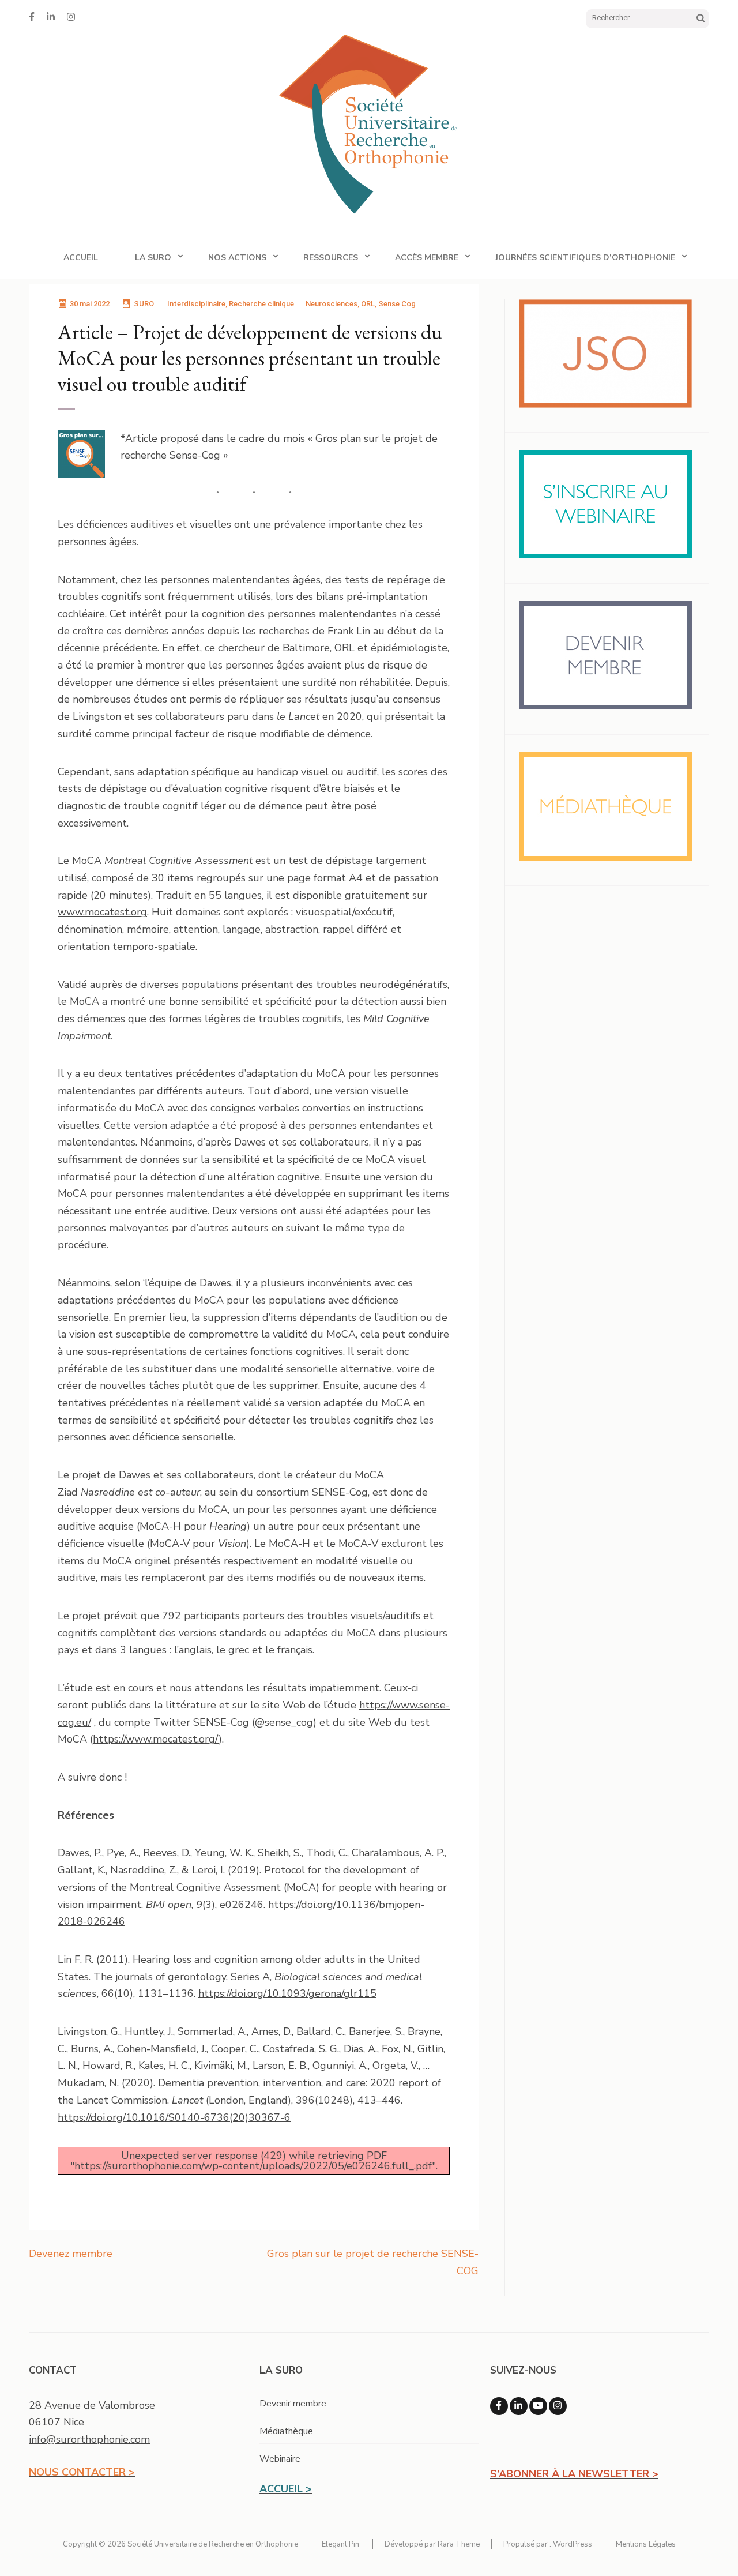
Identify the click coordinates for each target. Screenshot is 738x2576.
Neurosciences (332, 304)
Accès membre (427, 258)
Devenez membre (71, 2254)
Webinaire (280, 2459)
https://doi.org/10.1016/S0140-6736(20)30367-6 (174, 2117)
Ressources (331, 258)
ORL (368, 304)
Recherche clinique (261, 304)
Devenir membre (293, 2404)
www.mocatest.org (102, 912)
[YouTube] (538, 2406)
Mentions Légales (646, 2544)
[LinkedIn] (51, 17)
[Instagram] (71, 17)
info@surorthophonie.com (89, 2439)
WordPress (573, 2544)
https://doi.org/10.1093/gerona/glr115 (287, 1993)
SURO (144, 304)
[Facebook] (32, 17)
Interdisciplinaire (196, 304)
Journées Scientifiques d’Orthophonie (585, 258)
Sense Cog (397, 304)
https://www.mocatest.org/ (156, 1739)
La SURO (153, 258)
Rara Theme (459, 2544)
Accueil (81, 258)
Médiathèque (286, 2431)
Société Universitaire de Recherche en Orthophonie (213, 2544)
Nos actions (237, 258)
